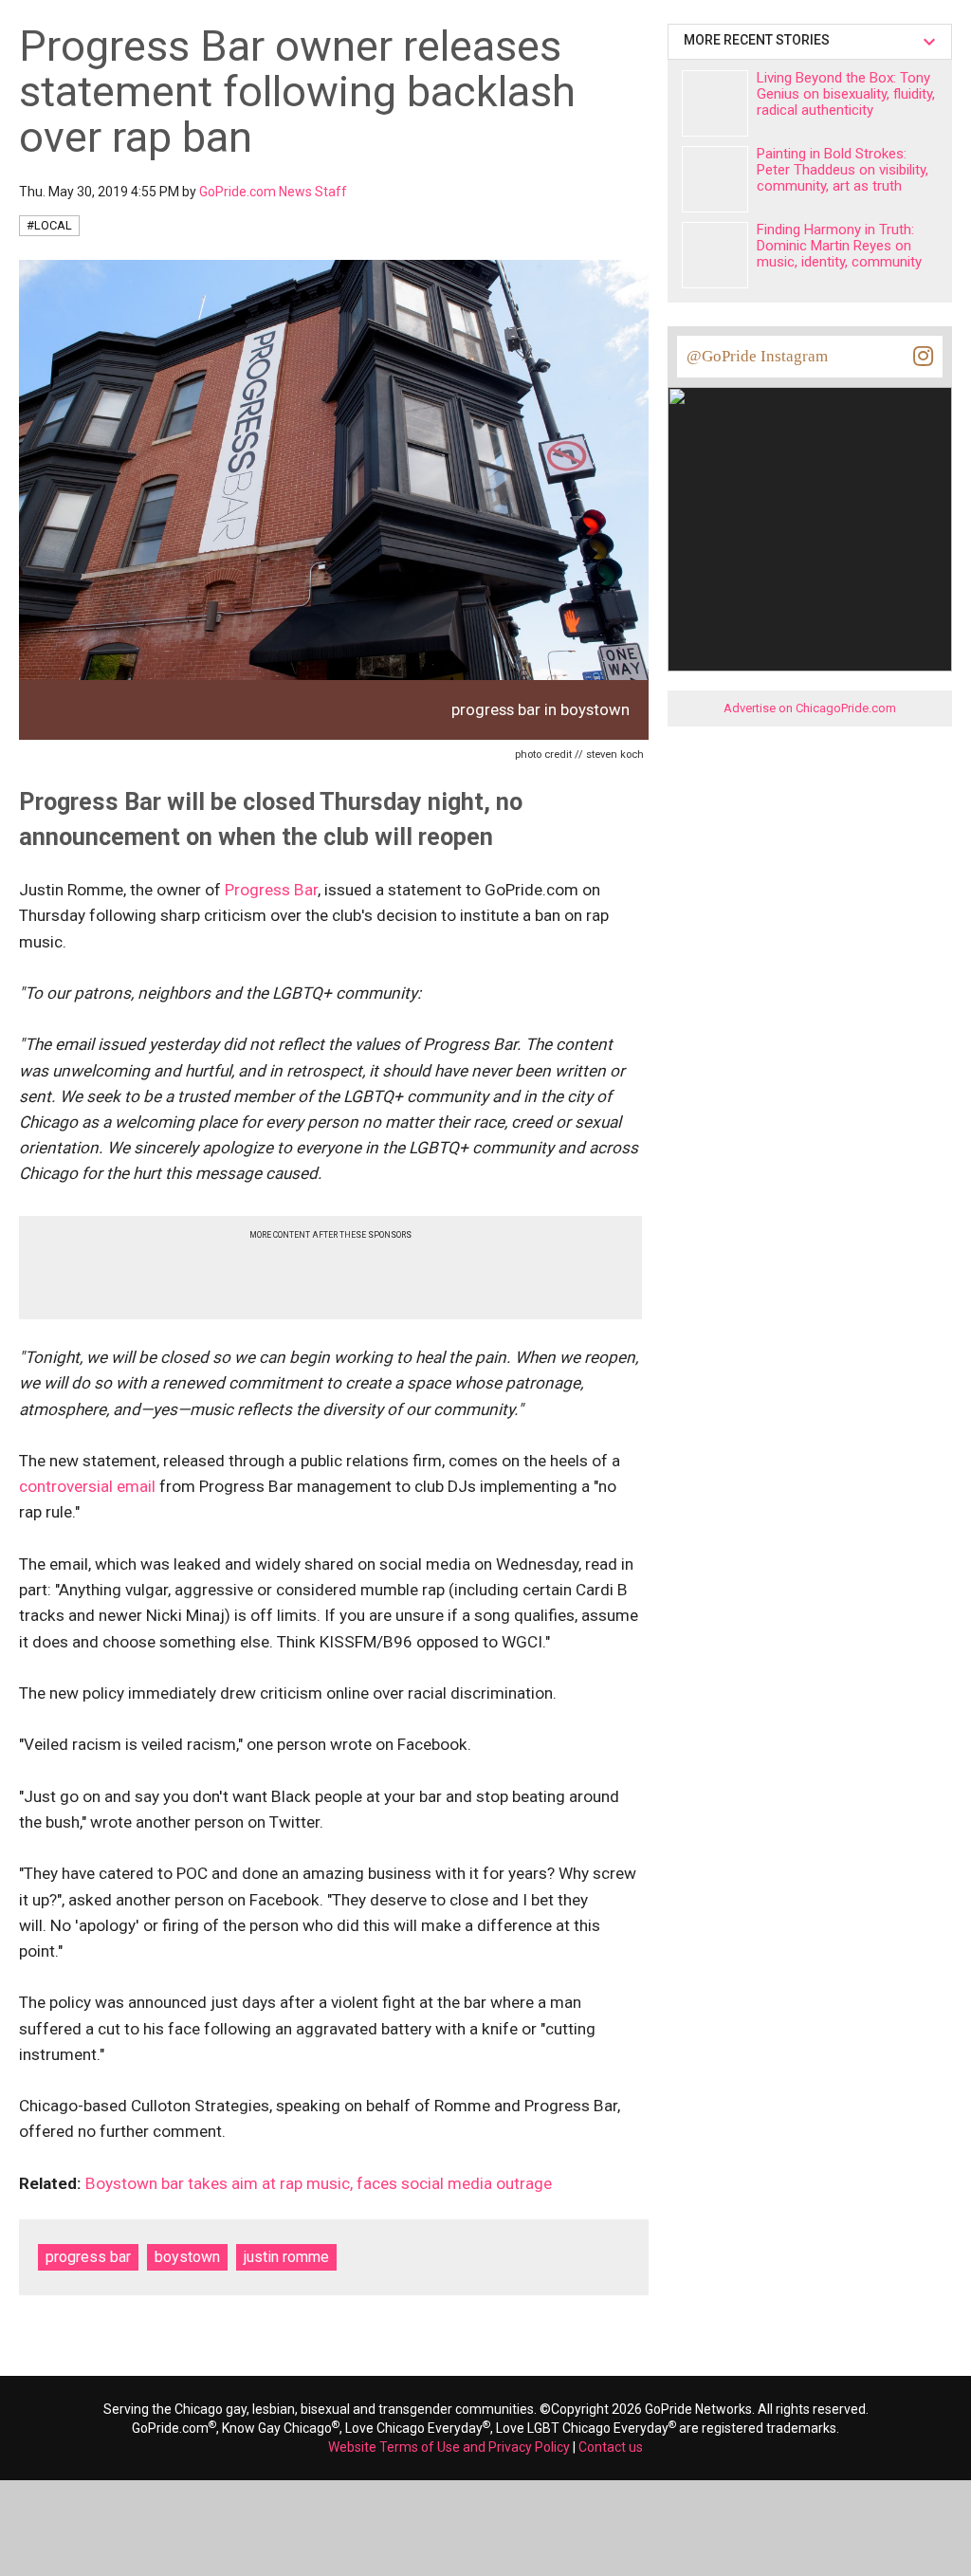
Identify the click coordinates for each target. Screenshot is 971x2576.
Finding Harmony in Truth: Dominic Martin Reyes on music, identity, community (839, 246)
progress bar (88, 2257)
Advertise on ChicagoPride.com (810, 708)
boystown (187, 2257)
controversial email (87, 1486)
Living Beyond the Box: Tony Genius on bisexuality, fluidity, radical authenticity (846, 94)
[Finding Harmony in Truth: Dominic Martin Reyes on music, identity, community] (715, 255)
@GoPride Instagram (757, 356)
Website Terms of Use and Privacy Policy (449, 2447)
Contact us (611, 2447)
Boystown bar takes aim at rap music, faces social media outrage (319, 2183)
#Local (49, 225)
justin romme (286, 2257)
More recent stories (760, 40)
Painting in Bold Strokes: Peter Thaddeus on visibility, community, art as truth (843, 170)
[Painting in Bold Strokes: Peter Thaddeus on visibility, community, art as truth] (715, 179)
